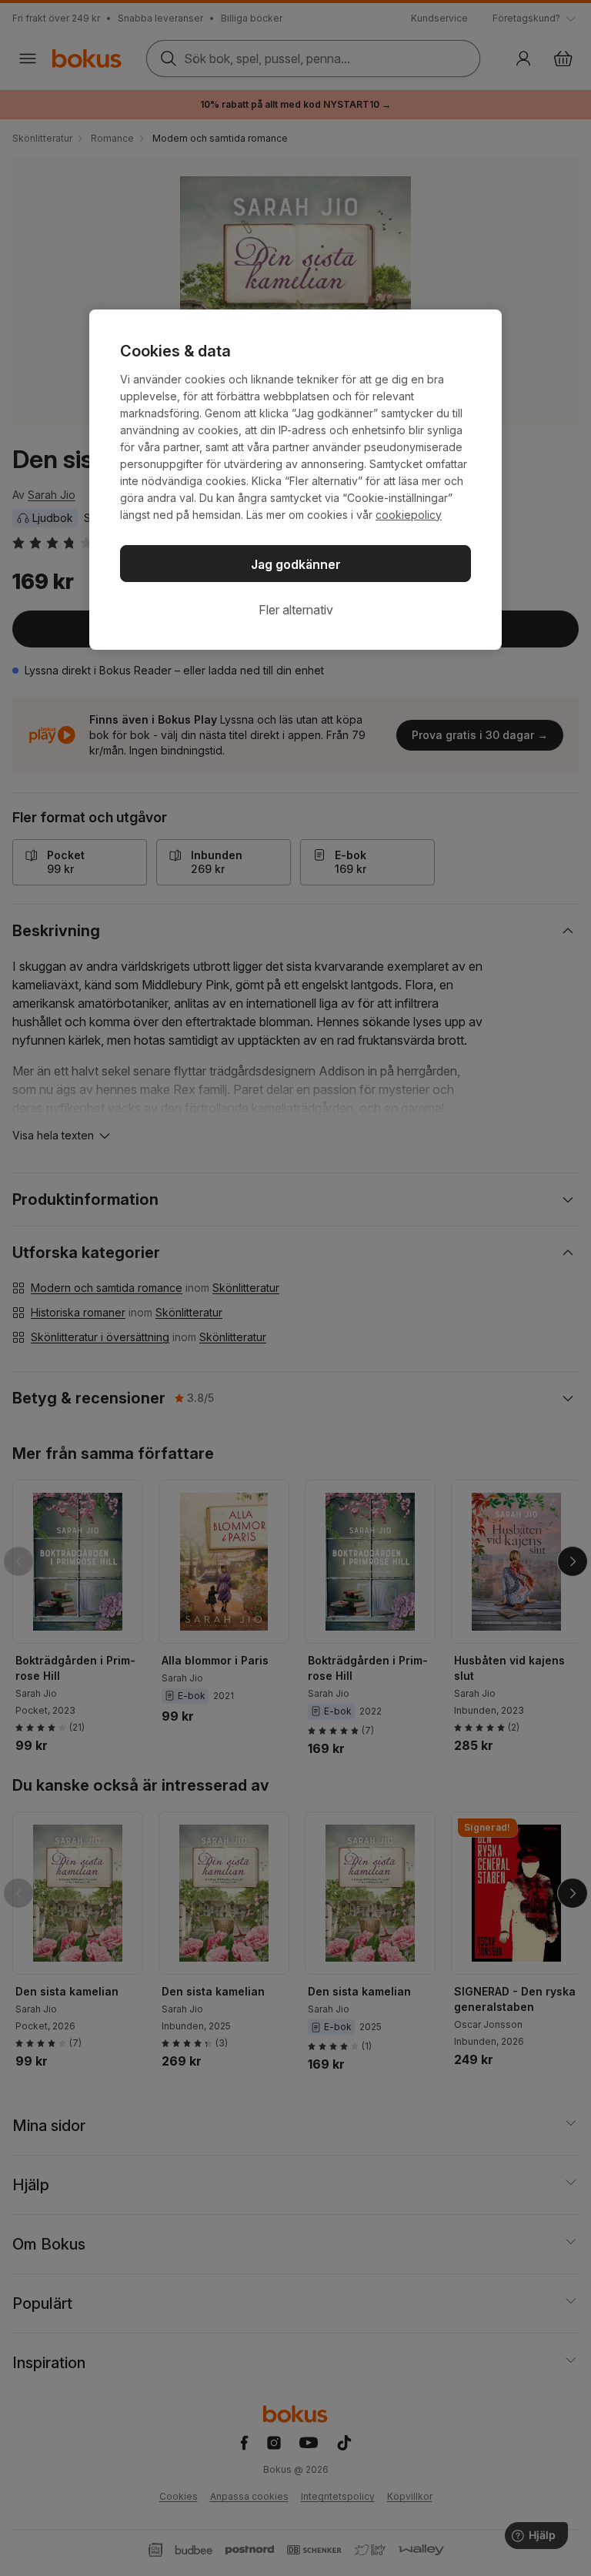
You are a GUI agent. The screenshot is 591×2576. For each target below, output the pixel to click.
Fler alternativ (296, 610)
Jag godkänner (296, 564)
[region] (295, 480)
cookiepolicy (409, 515)
